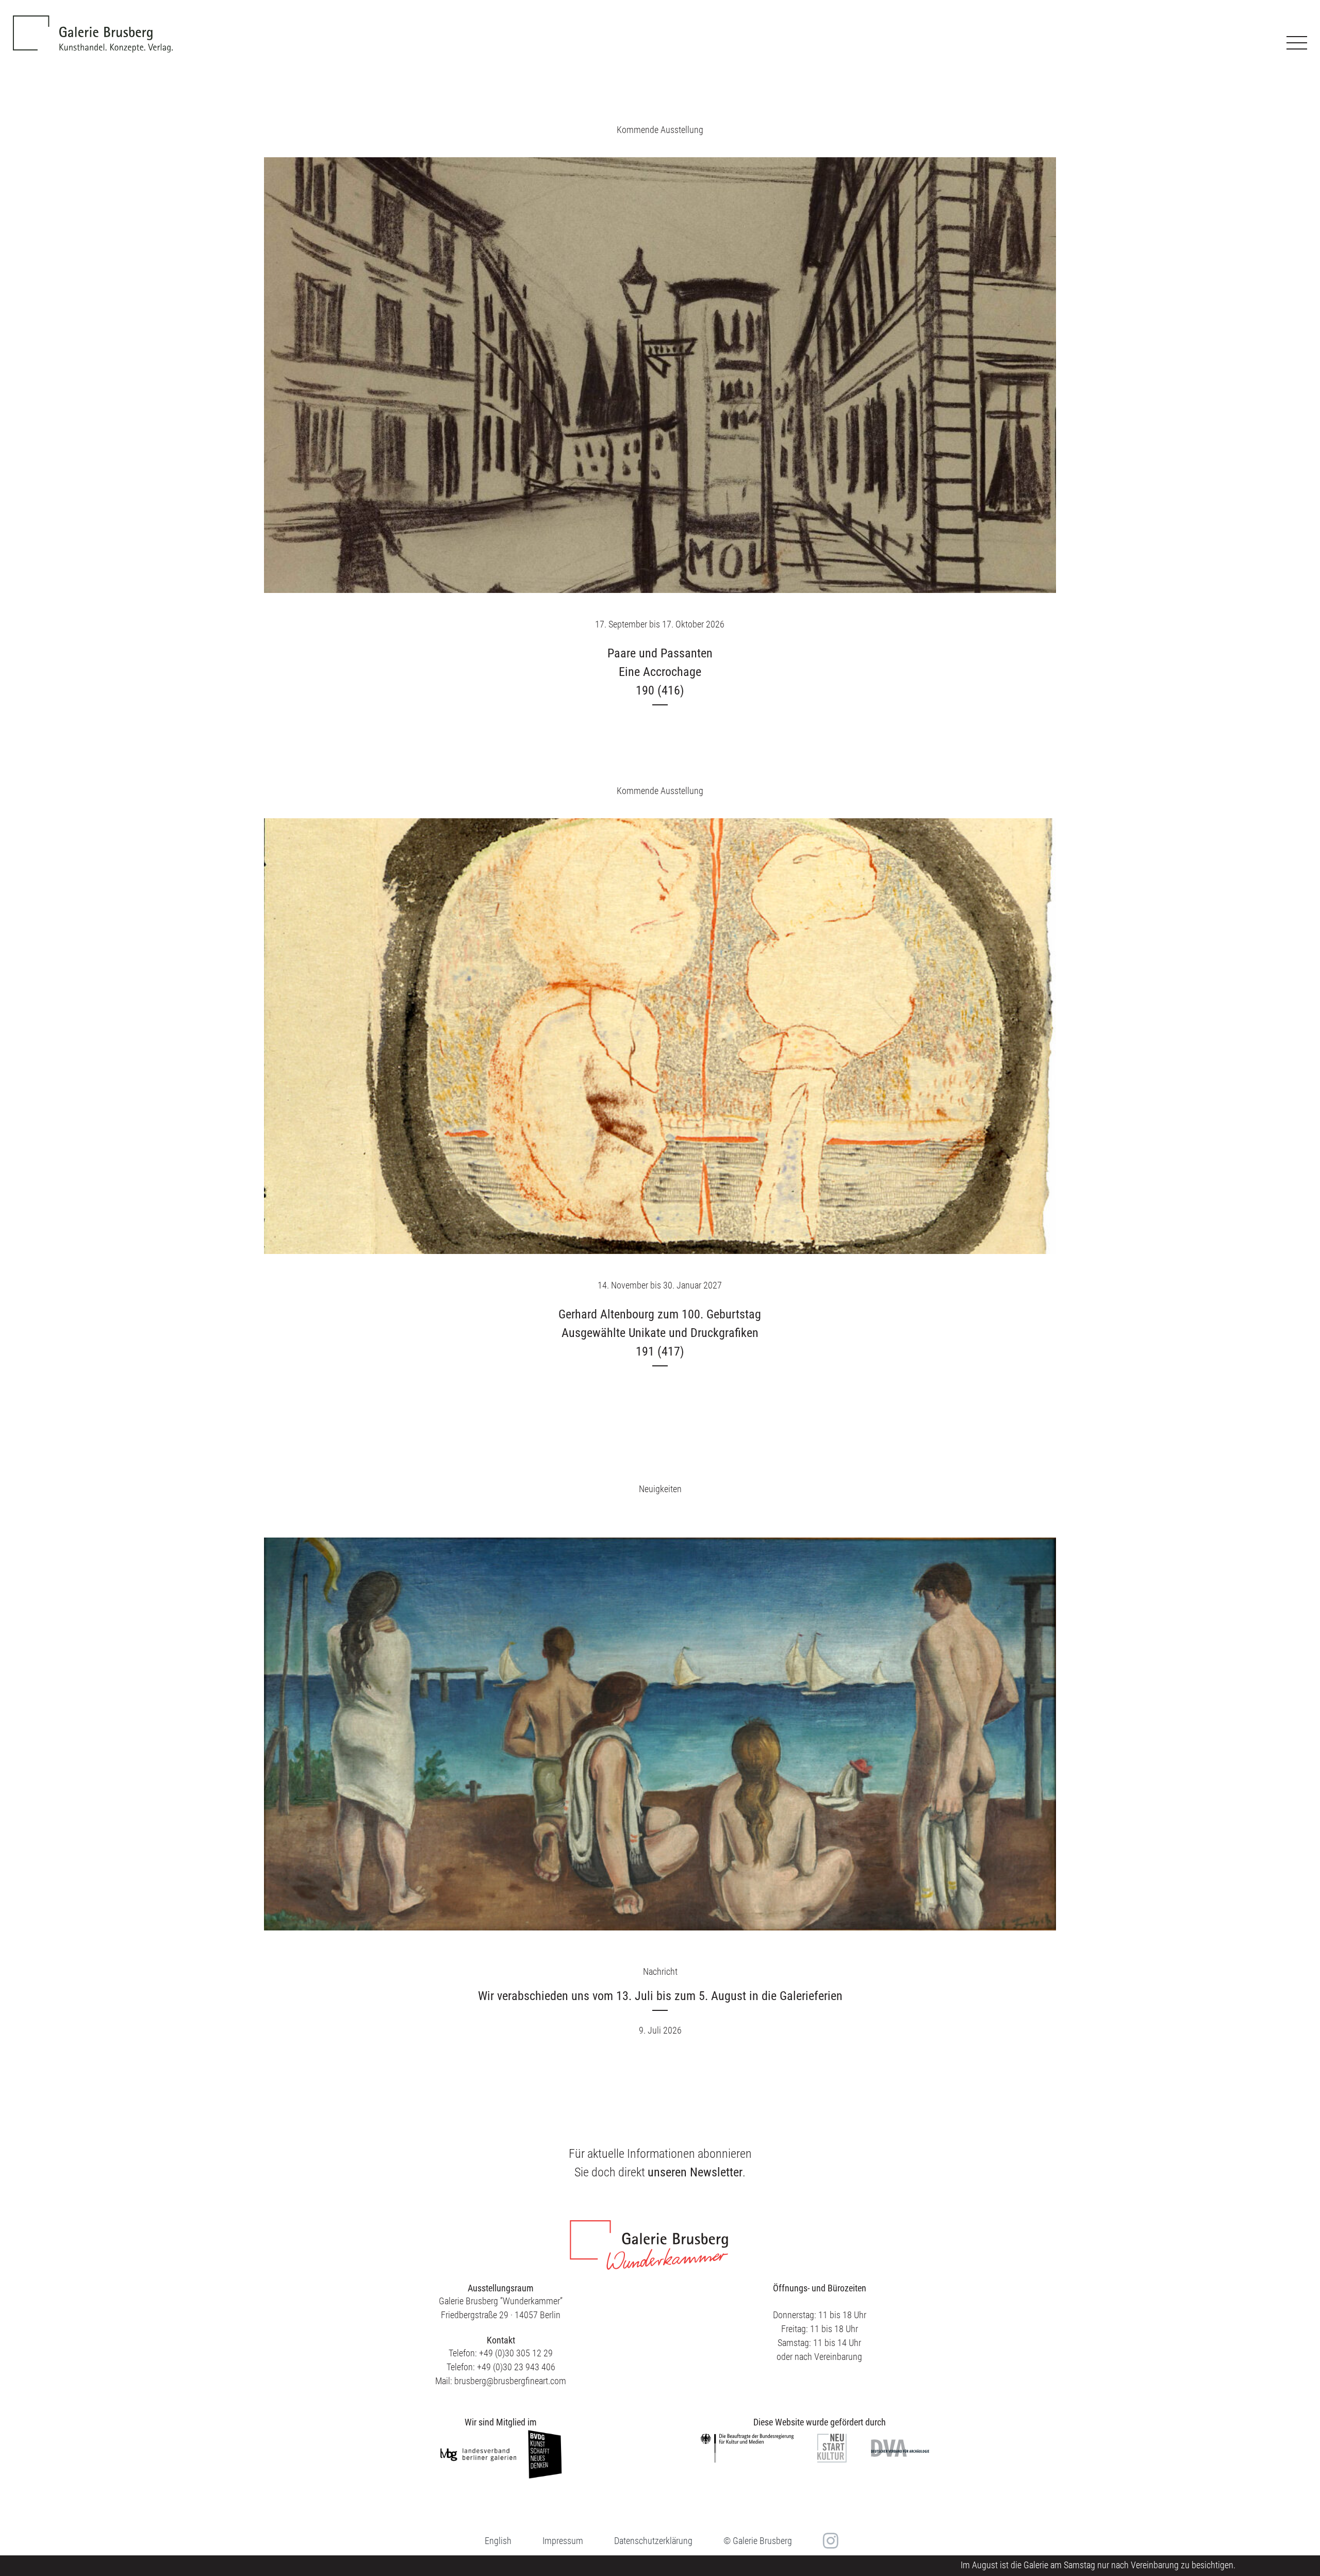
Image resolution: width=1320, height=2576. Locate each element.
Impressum (563, 2541)
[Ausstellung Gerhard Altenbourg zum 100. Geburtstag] (660, 1036)
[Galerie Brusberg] (93, 26)
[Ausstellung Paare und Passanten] (660, 375)
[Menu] (1297, 43)
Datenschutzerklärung (653, 2541)
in (829, 2540)
